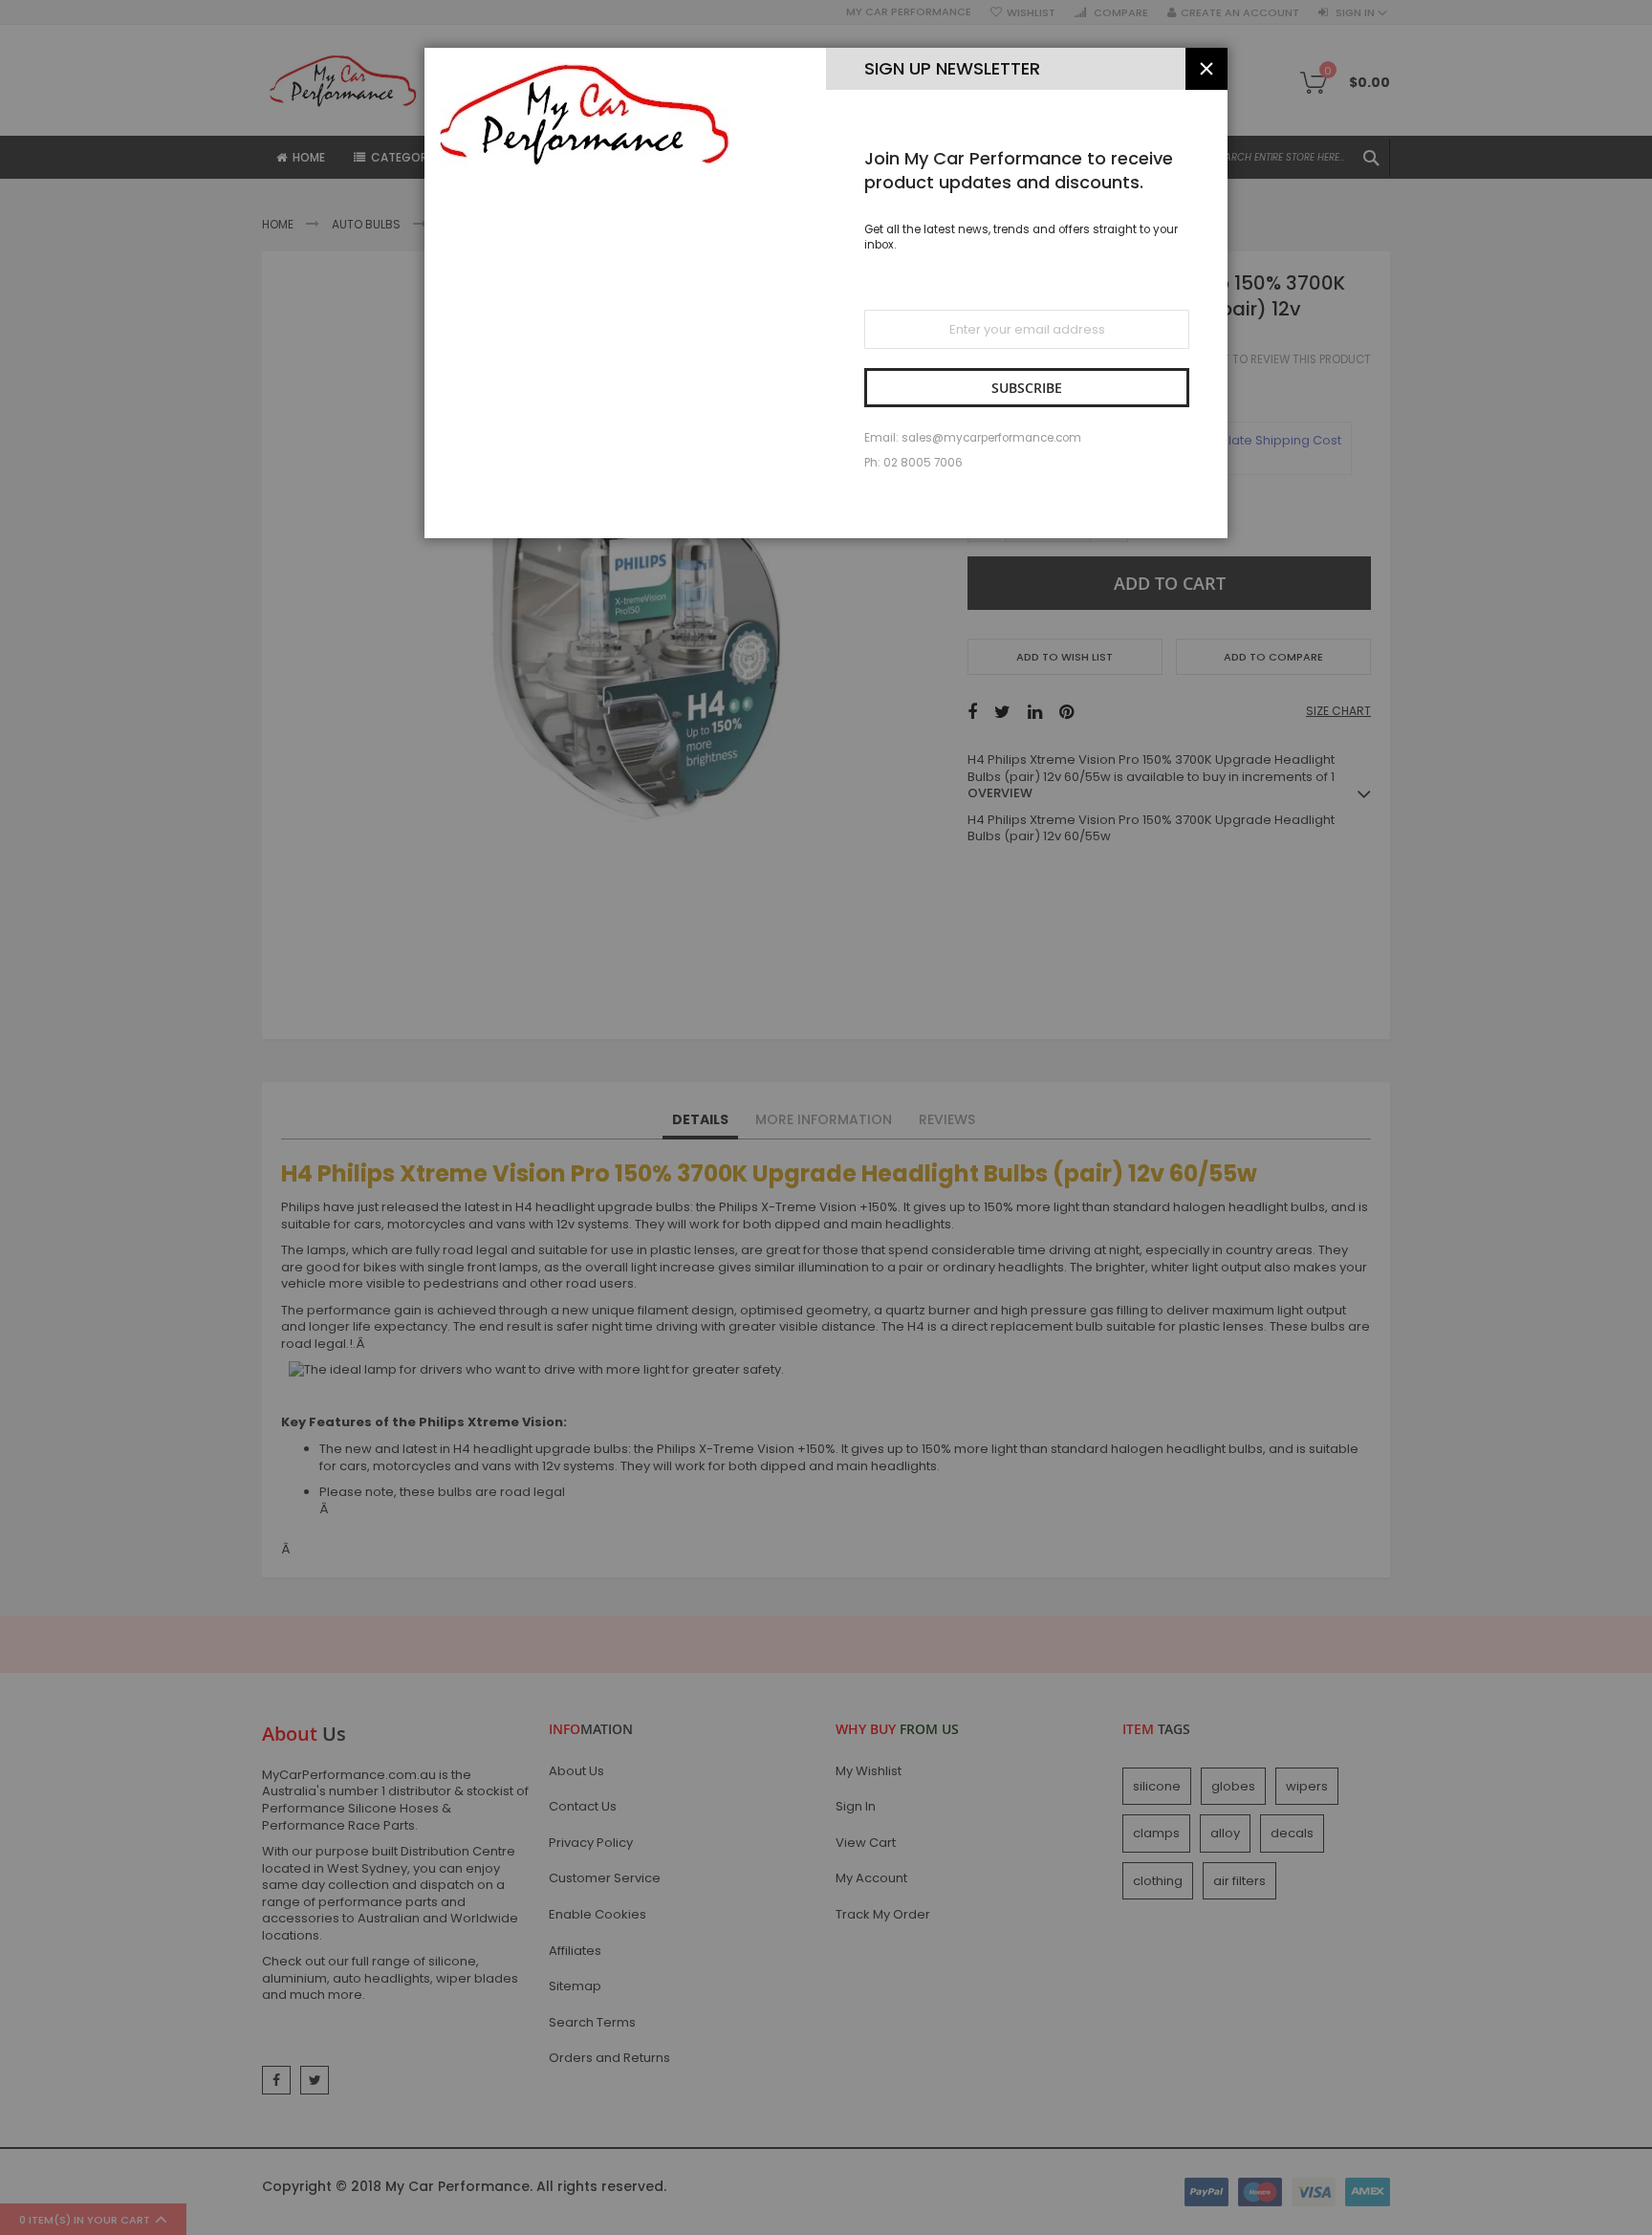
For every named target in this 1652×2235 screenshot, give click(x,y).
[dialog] (826, 1117)
